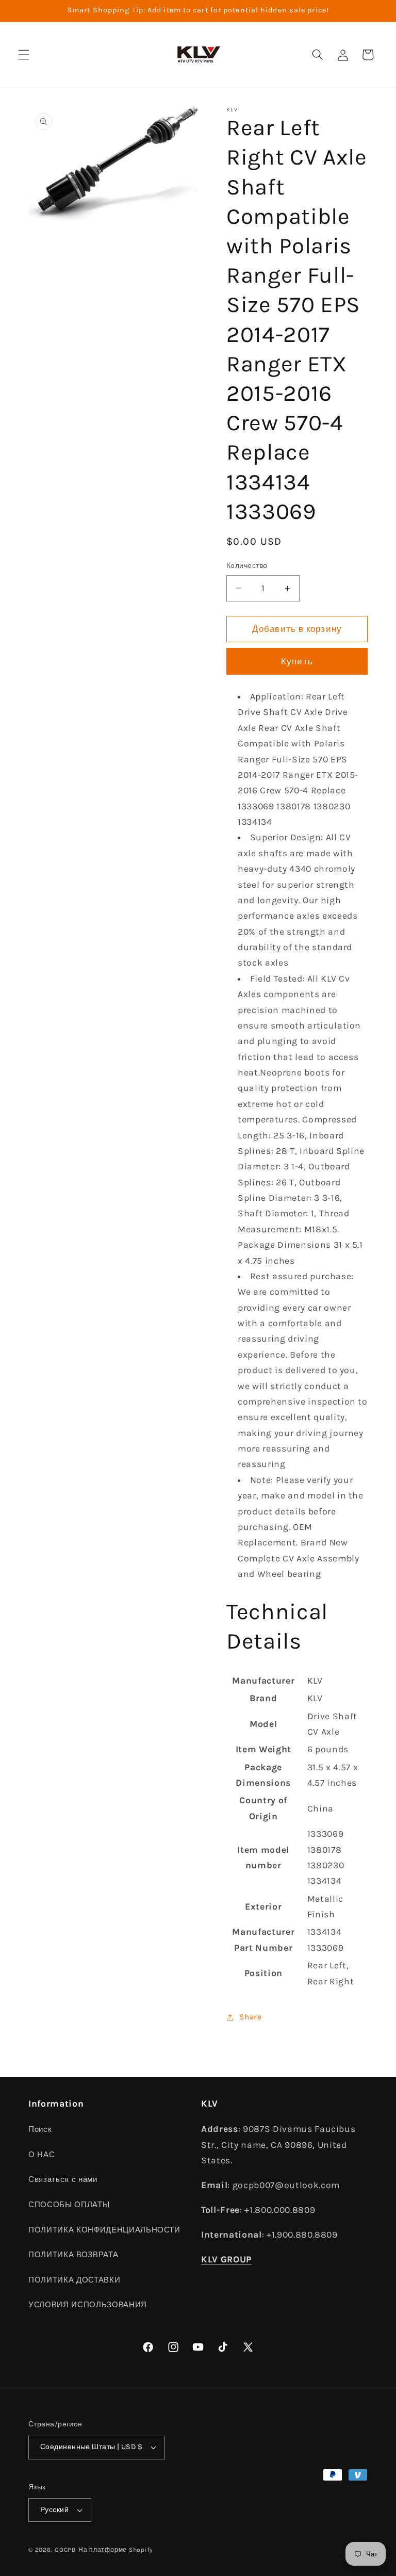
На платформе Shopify (116, 2550)
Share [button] (250, 2017)
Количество (247, 566)
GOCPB (65, 2550)
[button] (24, 55)
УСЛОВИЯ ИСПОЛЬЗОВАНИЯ (88, 2305)
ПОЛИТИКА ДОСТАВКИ (74, 2280)
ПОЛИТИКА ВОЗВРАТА (73, 2255)
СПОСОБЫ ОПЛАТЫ (69, 2205)
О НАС (42, 2155)
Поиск (40, 2129)
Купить (297, 662)
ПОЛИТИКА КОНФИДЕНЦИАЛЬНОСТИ (104, 2230)
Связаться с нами (63, 2179)
